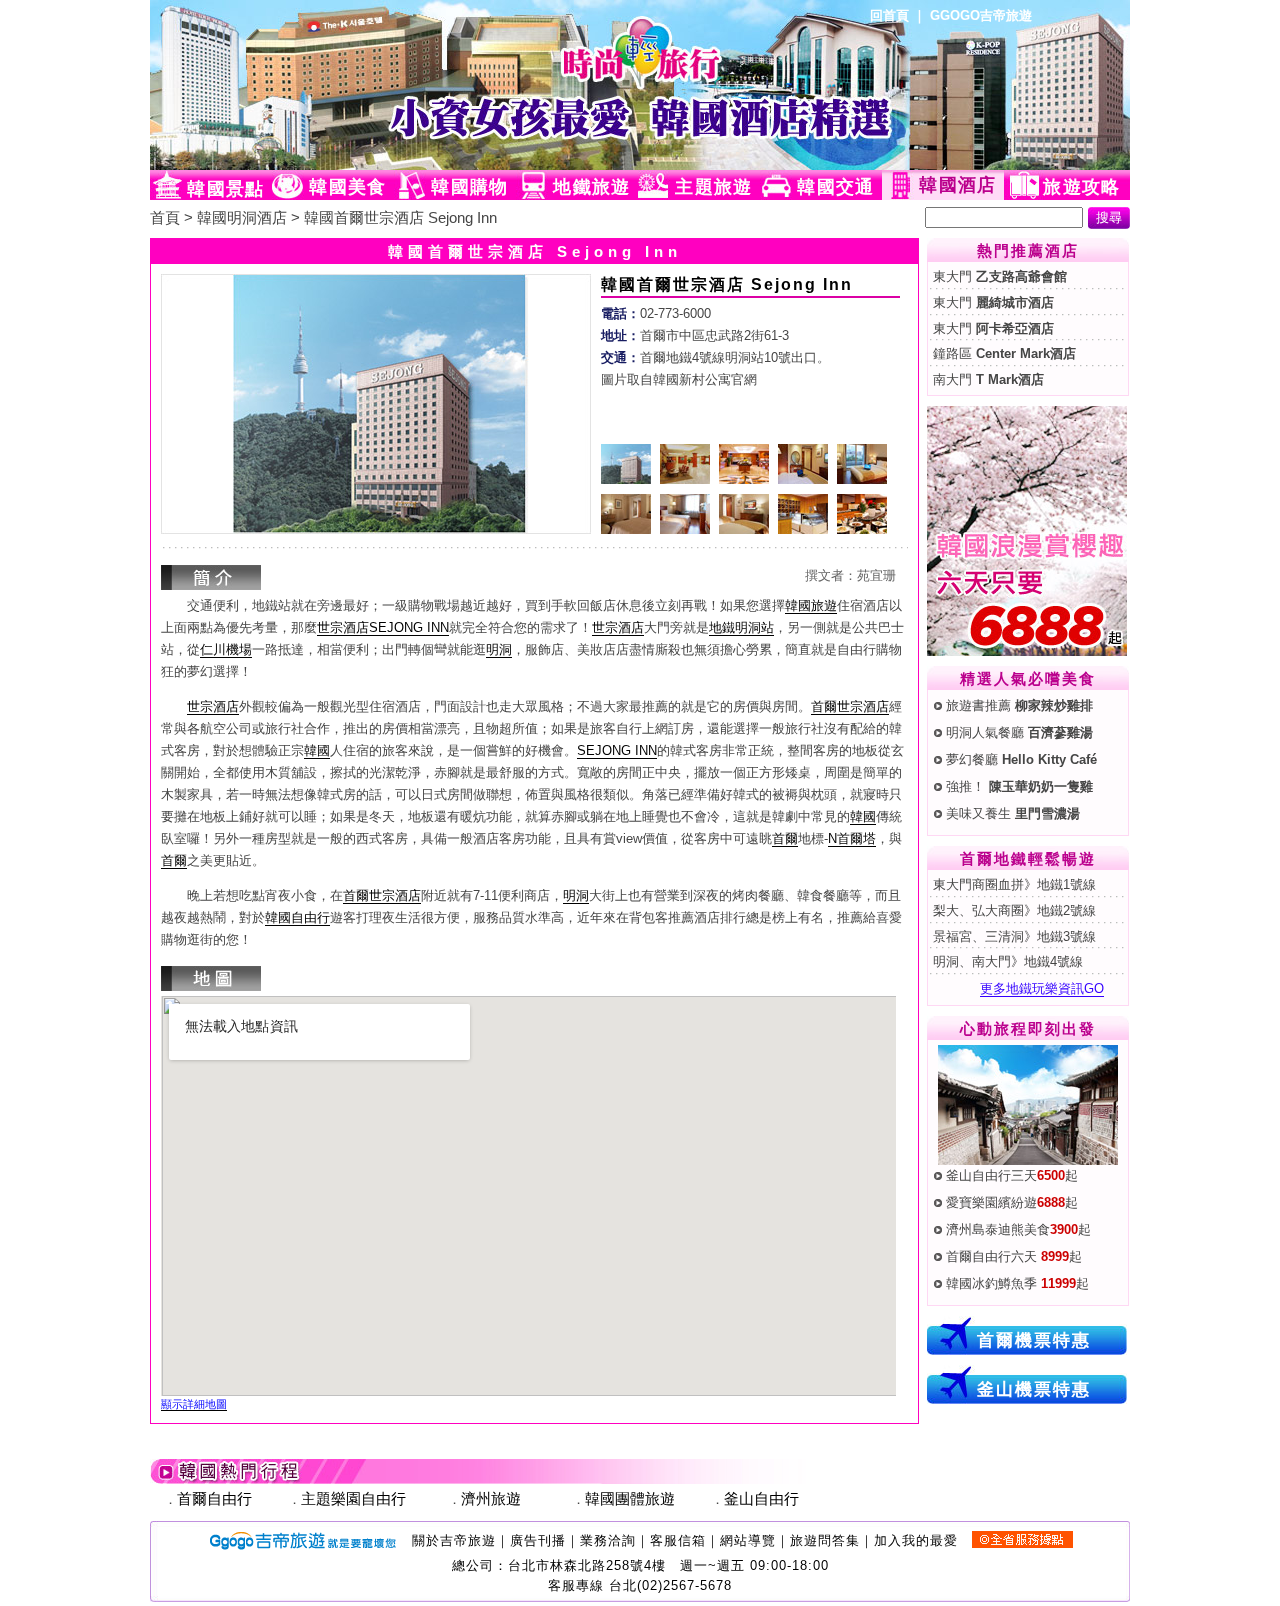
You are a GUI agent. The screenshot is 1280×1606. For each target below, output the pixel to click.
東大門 (1000, 276)
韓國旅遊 (811, 605)
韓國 (317, 750)
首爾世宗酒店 (850, 706)
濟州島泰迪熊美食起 (1018, 1229)
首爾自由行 (214, 1499)
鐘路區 (1004, 353)
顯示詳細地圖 (194, 1404)
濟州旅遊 (491, 1499)
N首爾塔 (852, 838)
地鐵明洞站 (741, 627)
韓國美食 (347, 187)
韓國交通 (835, 187)
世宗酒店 (618, 627)
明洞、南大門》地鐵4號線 (1008, 961)
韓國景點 (225, 189)
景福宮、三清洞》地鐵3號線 (1014, 936)
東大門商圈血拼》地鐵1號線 (1014, 884)
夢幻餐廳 (1021, 759)
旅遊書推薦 (1019, 705)
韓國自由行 (297, 917)
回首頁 (889, 15)
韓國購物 (469, 187)
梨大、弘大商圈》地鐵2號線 (1014, 910)
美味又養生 (1013, 813)
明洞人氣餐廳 (1019, 732)
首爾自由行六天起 (1014, 1256)
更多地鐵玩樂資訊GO (1042, 988)
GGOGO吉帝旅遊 (981, 15)
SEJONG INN (617, 750)
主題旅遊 (713, 187)
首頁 (165, 218)
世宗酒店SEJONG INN (383, 627)
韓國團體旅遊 (630, 1499)
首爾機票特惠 (1034, 1340)
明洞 (499, 649)
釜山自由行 (761, 1499)
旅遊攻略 (1081, 187)
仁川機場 (226, 649)
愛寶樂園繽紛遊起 (1012, 1202)
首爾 (785, 838)
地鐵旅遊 (591, 187)
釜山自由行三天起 (1012, 1175)
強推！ (1019, 786)
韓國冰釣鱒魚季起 (1017, 1283)
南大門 (988, 379)
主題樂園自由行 (353, 1499)
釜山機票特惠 (1034, 1389)
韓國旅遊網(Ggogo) (395, 85)
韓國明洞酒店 (242, 218)
